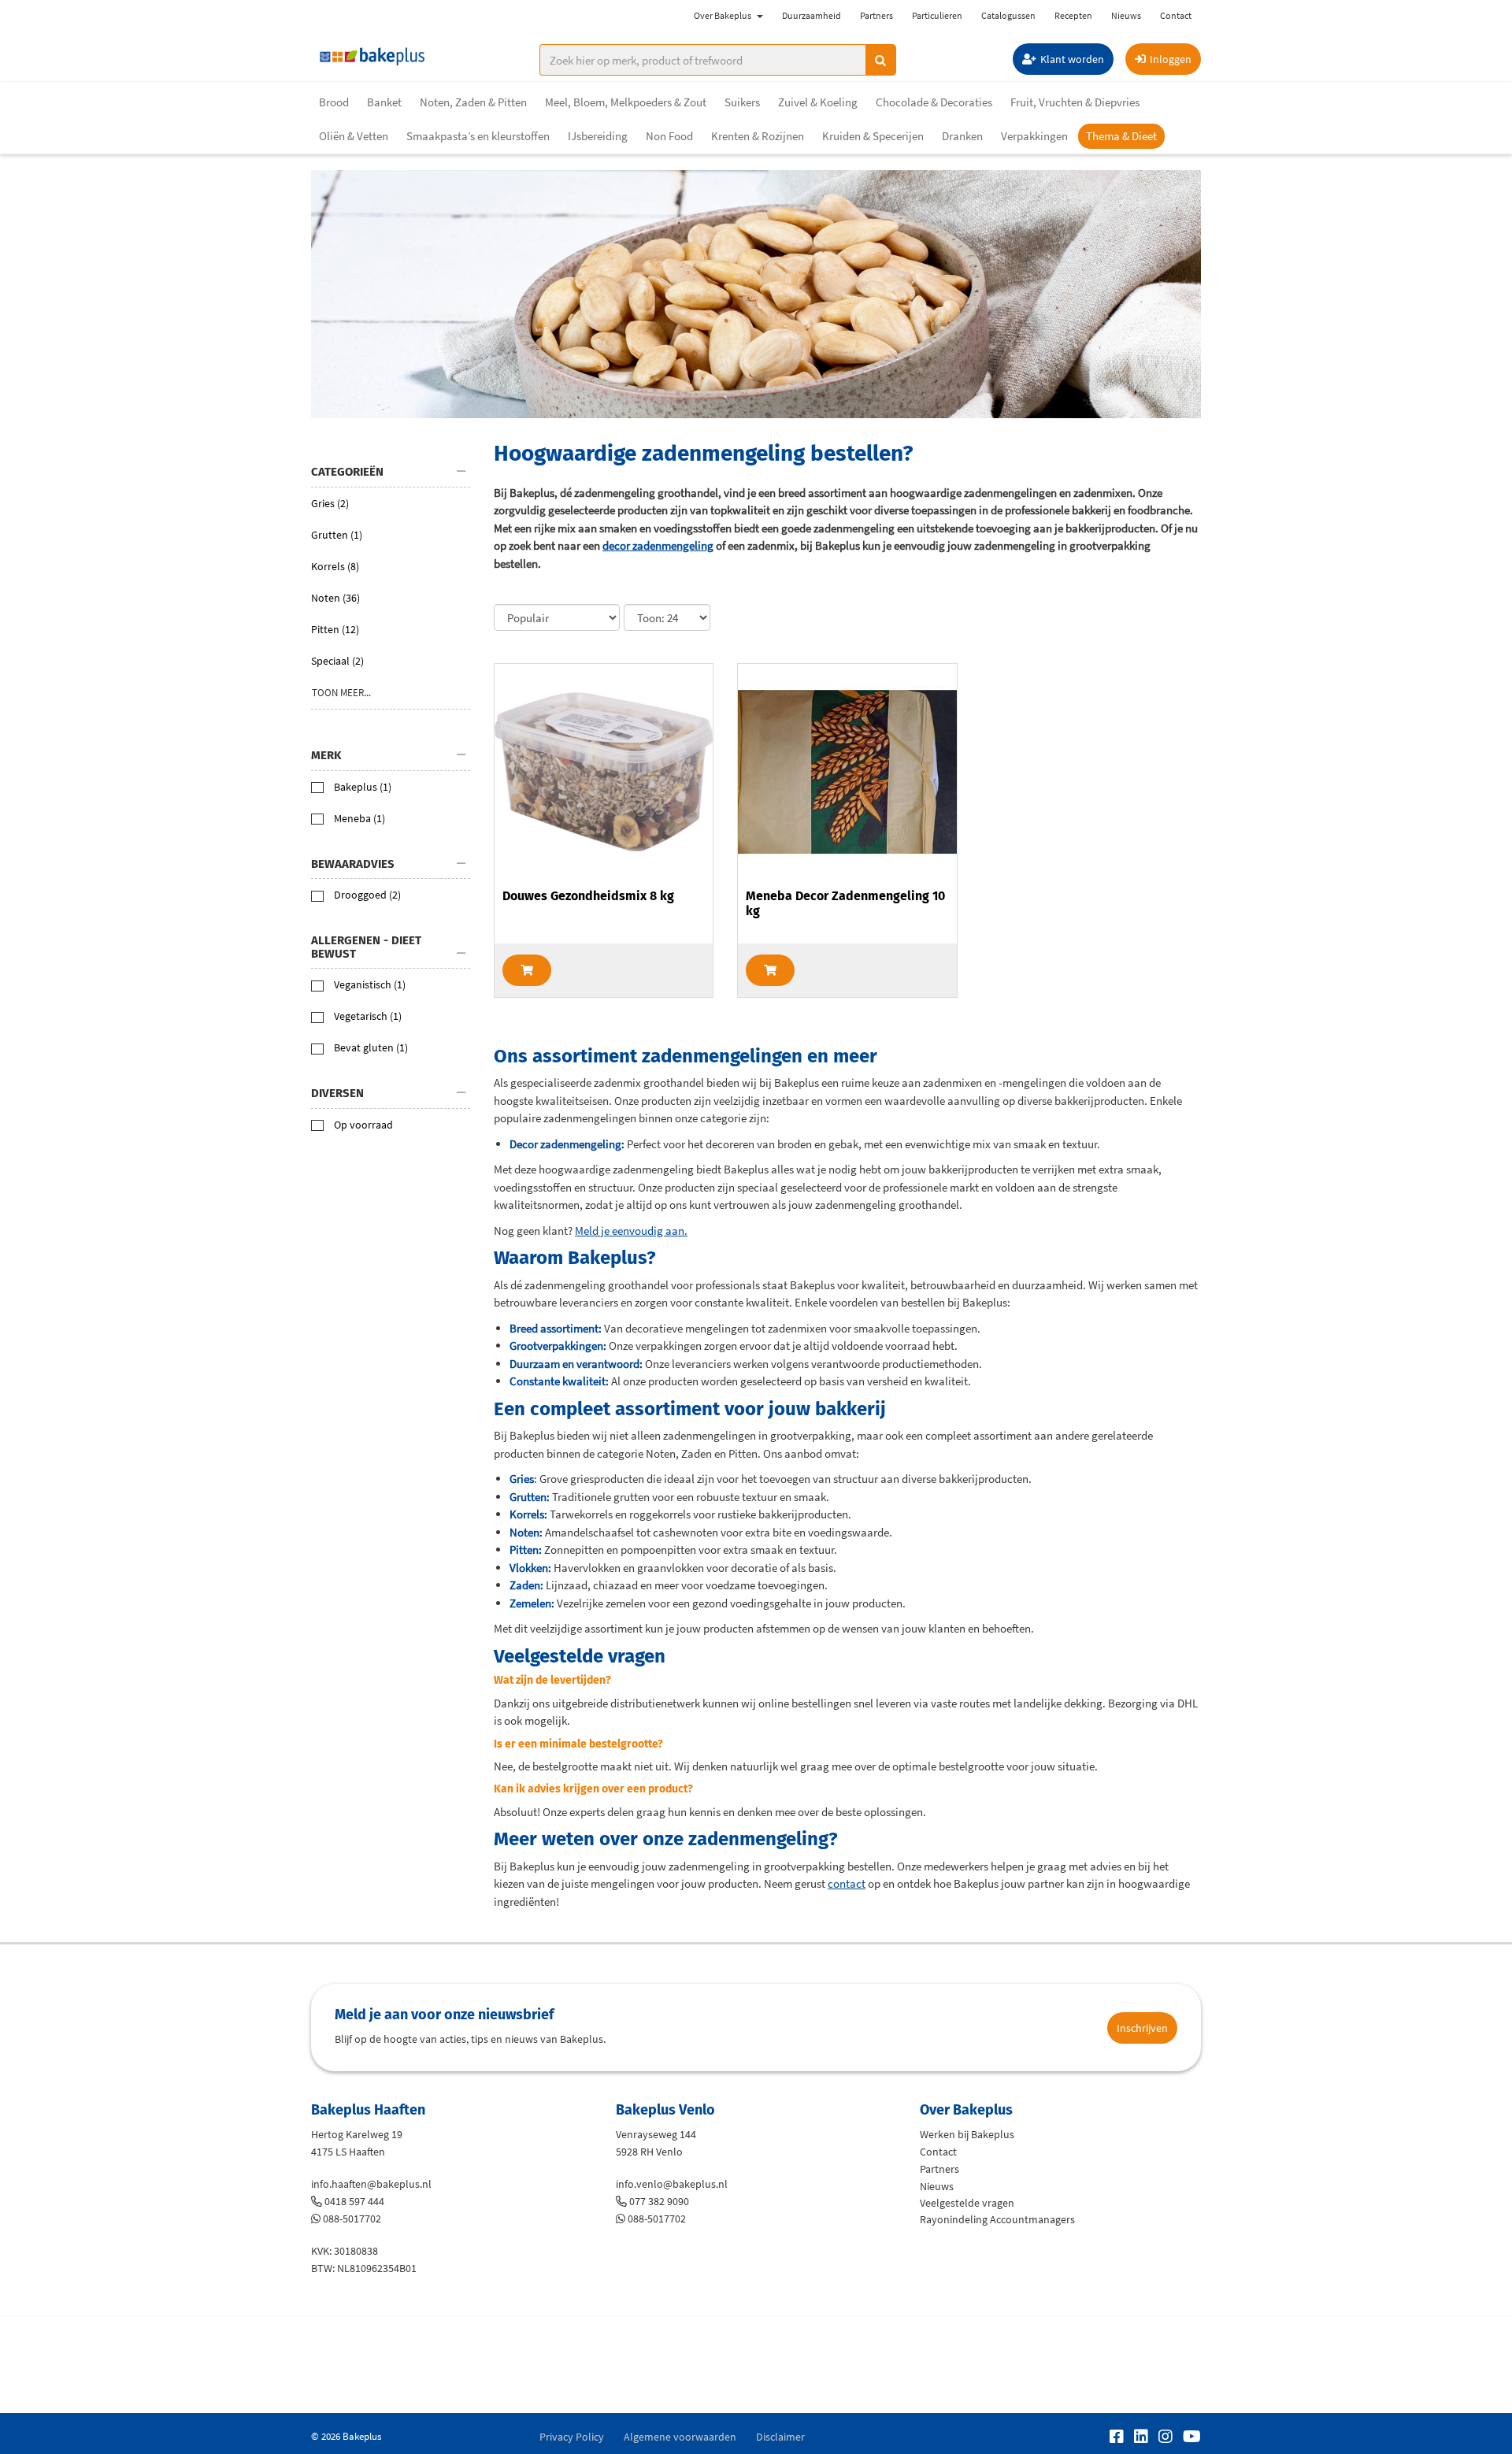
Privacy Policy (572, 2437)
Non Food (669, 136)
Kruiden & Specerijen (873, 136)
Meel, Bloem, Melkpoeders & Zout (626, 102)
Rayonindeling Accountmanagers (997, 2219)
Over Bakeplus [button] (723, 15)
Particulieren (937, 15)
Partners (876, 15)
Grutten (528, 1497)
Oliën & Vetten (354, 136)
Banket (384, 102)
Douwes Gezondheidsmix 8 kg (588, 896)
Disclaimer (780, 2437)
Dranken (962, 136)
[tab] (391, 473)
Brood (334, 102)
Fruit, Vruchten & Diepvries (1075, 102)
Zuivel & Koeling (818, 102)
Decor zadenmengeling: (567, 1144)
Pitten (524, 1550)
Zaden (525, 1585)
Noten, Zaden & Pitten (473, 102)
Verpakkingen (1034, 136)
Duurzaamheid (812, 15)
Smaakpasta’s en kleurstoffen (478, 136)
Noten (524, 1532)
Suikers (742, 102)
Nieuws (1126, 15)
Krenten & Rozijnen (758, 136)
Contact (1176, 15)
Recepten (1073, 15)
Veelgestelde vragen (967, 2203)
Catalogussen (1008, 15)
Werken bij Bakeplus (967, 2134)
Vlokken (529, 1568)
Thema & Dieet (1121, 136)
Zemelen (530, 1603)
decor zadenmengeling (658, 545)
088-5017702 (352, 2219)
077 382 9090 (659, 2201)
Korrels (527, 1514)
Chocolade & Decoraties (934, 102)
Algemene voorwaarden (680, 2437)
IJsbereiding (598, 136)
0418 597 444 (354, 2201)
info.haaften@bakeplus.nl (371, 2184)
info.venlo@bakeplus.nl (672, 2184)
